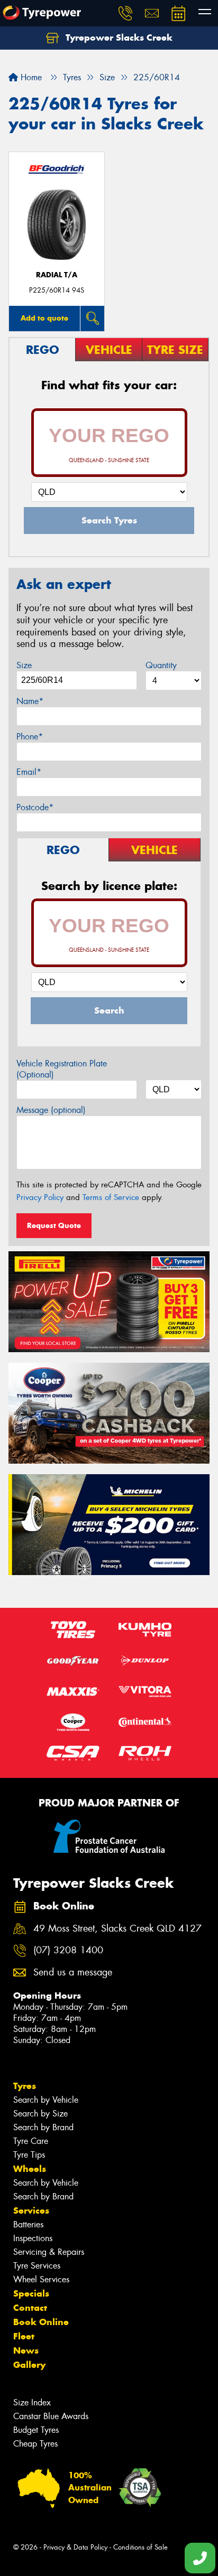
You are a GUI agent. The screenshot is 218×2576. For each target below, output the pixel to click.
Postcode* (35, 807)
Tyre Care (31, 2141)
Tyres (25, 2086)
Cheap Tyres (35, 2444)
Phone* (30, 737)
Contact (30, 2308)
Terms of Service (111, 1197)
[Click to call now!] (125, 13)
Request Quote (54, 1225)
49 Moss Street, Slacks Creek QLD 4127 (117, 1929)
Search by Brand (43, 2127)
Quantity (161, 665)
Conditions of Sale (140, 2547)
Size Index (32, 2402)
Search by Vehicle (46, 2100)
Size (24, 665)
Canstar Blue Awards (51, 2416)
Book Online (41, 2322)
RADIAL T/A (57, 275)
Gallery (29, 2365)
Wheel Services (41, 2279)
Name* (30, 701)
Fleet (24, 2336)
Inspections (33, 2238)
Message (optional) (51, 1110)
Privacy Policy (40, 1197)
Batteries (28, 2224)
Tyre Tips (29, 2155)
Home (30, 77)
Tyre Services (37, 2266)
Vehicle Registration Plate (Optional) (62, 1069)
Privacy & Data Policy (75, 2547)
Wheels (30, 2169)
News (26, 2350)
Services (31, 2210)
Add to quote (44, 318)
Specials (31, 2293)
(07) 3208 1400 (68, 1950)
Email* (29, 772)
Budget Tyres (36, 2430)
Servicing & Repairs (49, 2252)
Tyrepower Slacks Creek (118, 38)
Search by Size (40, 2114)
